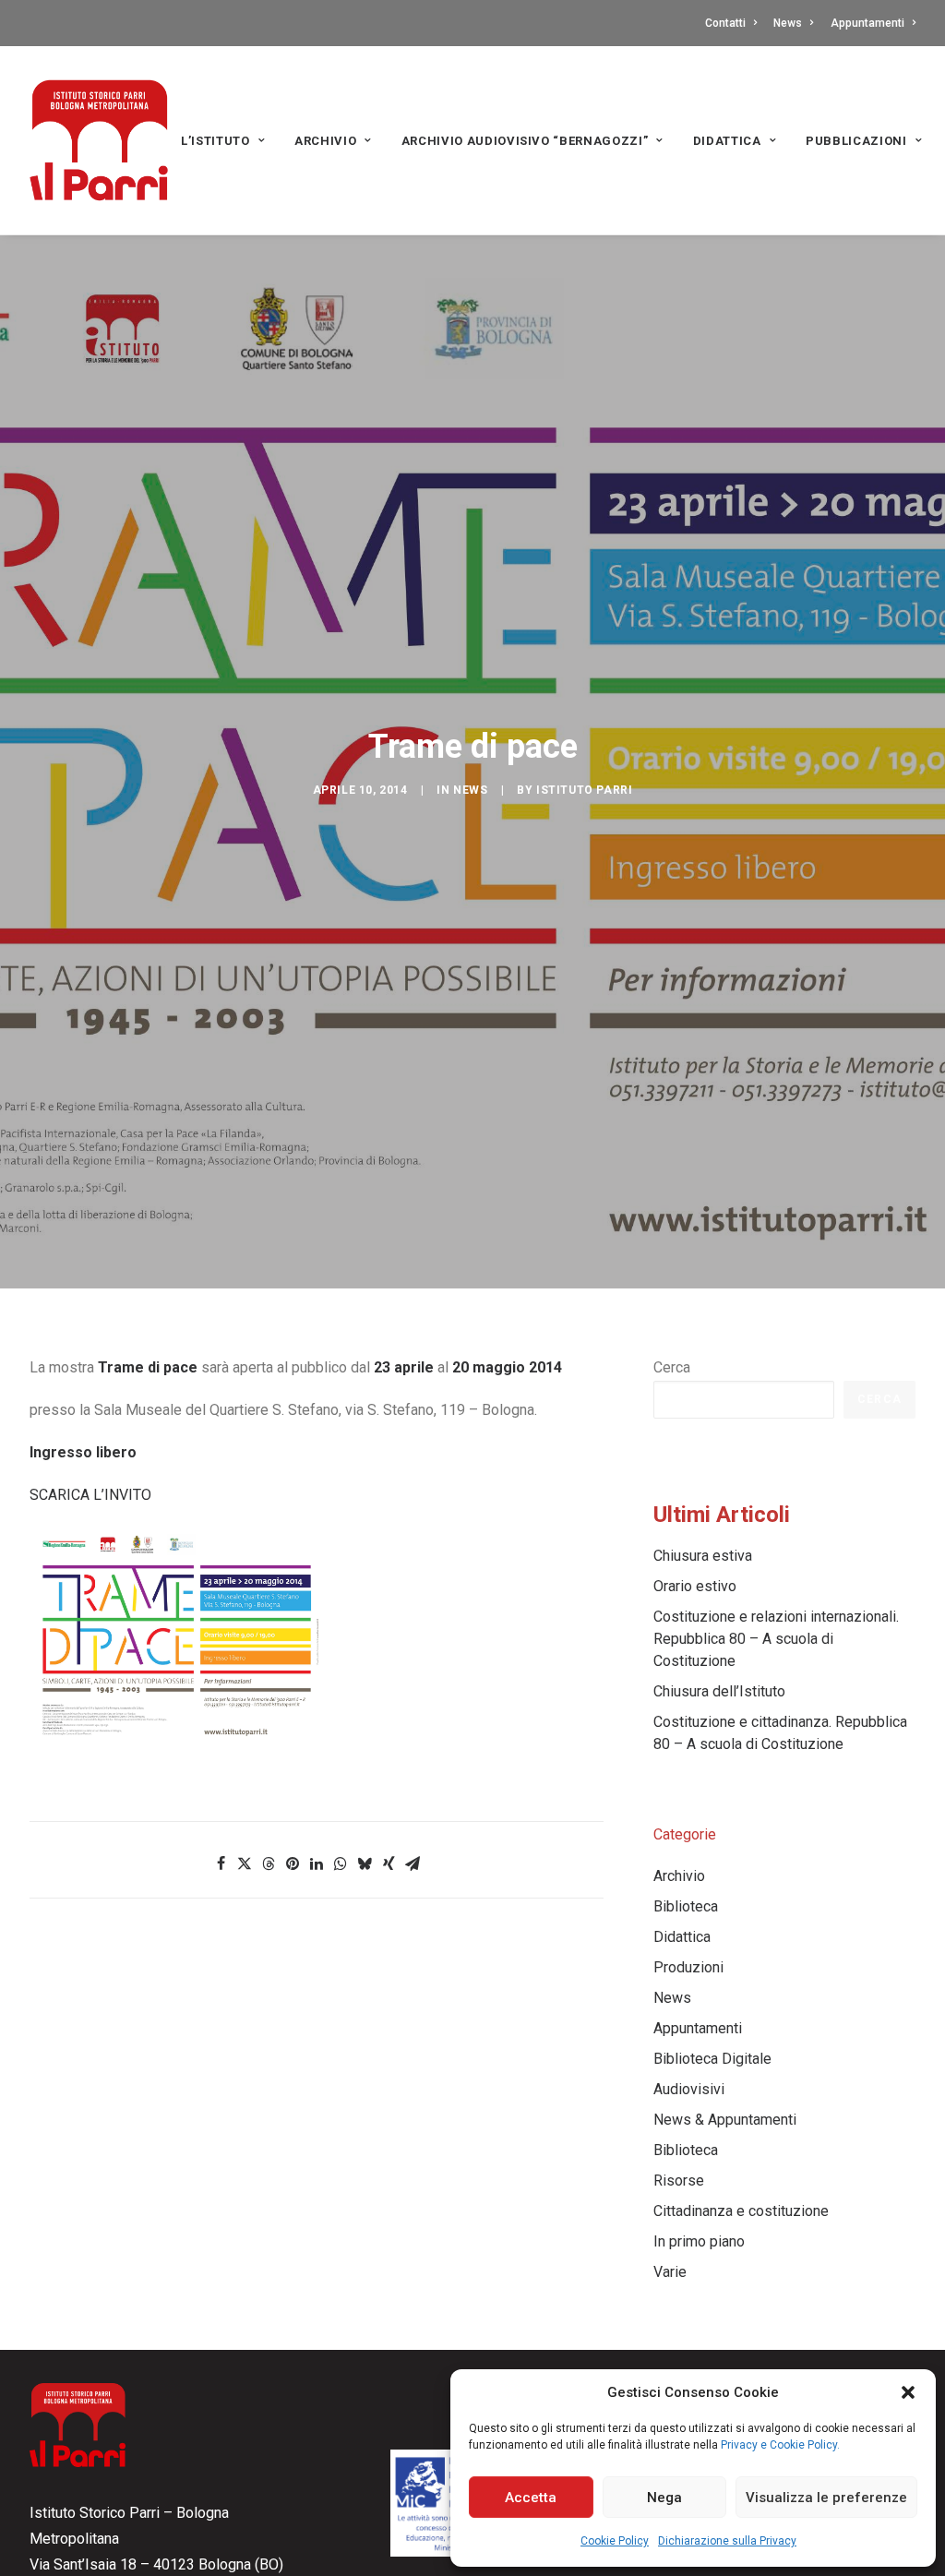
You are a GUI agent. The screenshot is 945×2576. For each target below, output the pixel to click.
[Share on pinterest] (293, 1863)
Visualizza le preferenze (826, 2498)
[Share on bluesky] (365, 1863)
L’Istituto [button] (215, 141)
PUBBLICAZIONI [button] (856, 141)
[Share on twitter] (245, 1863)
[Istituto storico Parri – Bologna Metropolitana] (99, 140)
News (788, 23)
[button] (908, 2392)
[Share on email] (413, 1863)
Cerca (672, 1367)
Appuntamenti (867, 23)
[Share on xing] (389, 1863)
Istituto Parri (584, 790)
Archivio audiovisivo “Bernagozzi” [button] (525, 141)
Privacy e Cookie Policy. (780, 2445)
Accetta (531, 2498)
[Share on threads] (269, 1863)
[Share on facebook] (221, 1863)
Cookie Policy (615, 2541)
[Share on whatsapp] (341, 1863)
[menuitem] (734, 23)
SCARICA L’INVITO (90, 1495)
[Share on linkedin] (317, 1863)
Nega (664, 2498)
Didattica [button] (727, 141)
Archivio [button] (325, 141)
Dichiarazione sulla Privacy (727, 2541)
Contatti (725, 23)
